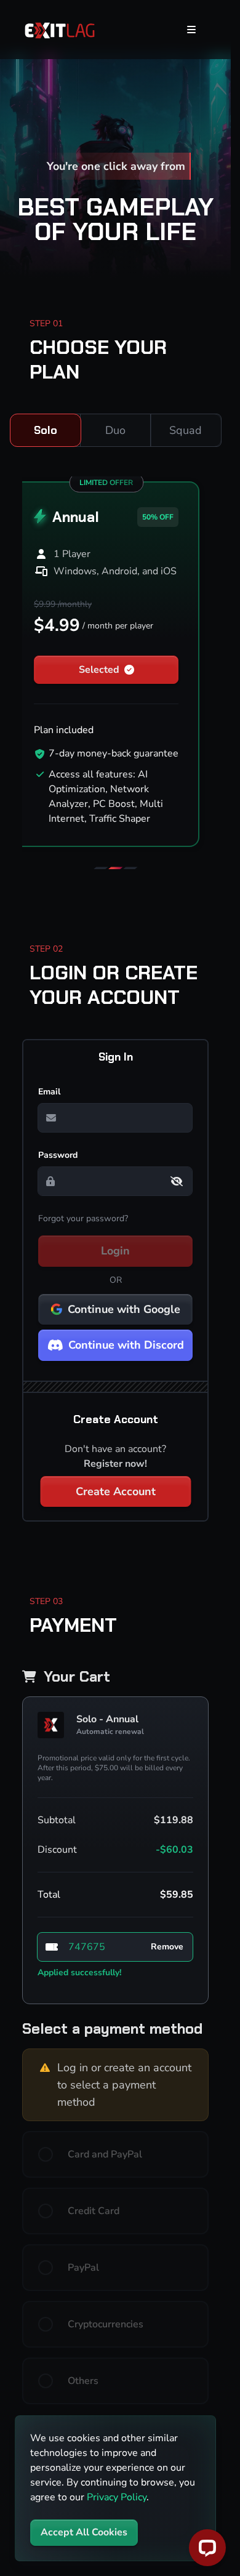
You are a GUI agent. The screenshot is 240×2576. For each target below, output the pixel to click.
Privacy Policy (117, 2497)
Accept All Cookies (84, 2532)
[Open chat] (207, 2548)
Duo (115, 430)
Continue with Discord (126, 1345)
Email (49, 1092)
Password (58, 1155)
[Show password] (177, 1181)
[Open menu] (191, 30)
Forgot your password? (83, 1218)
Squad (186, 430)
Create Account (116, 1491)
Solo (46, 430)
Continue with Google (124, 1309)
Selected (99, 670)
